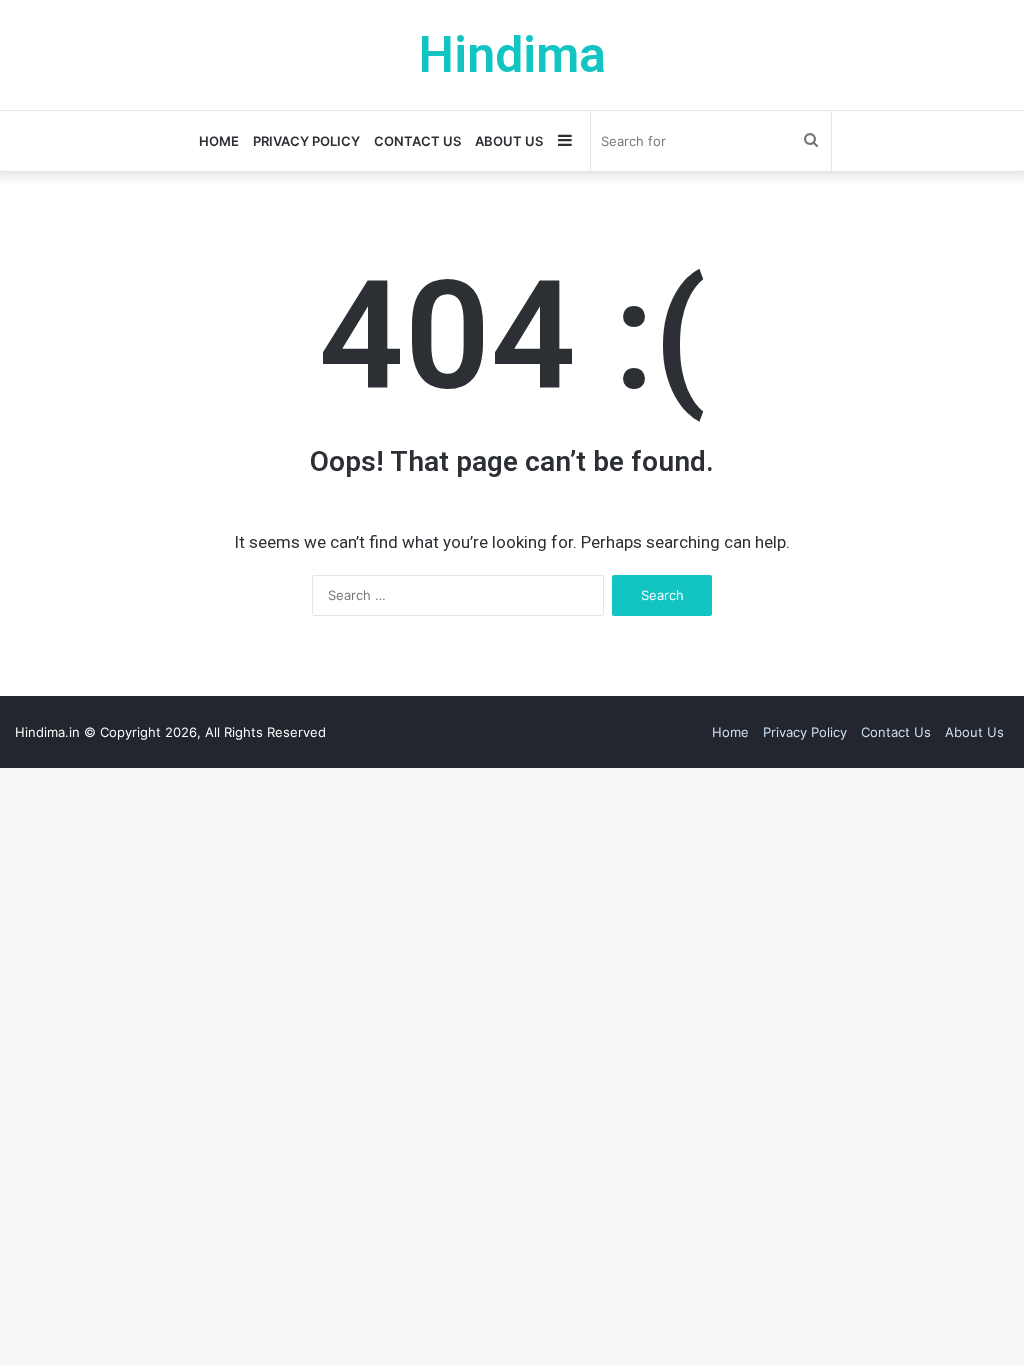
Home (219, 141)
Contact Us (417, 141)
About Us (509, 141)
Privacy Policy (306, 141)
